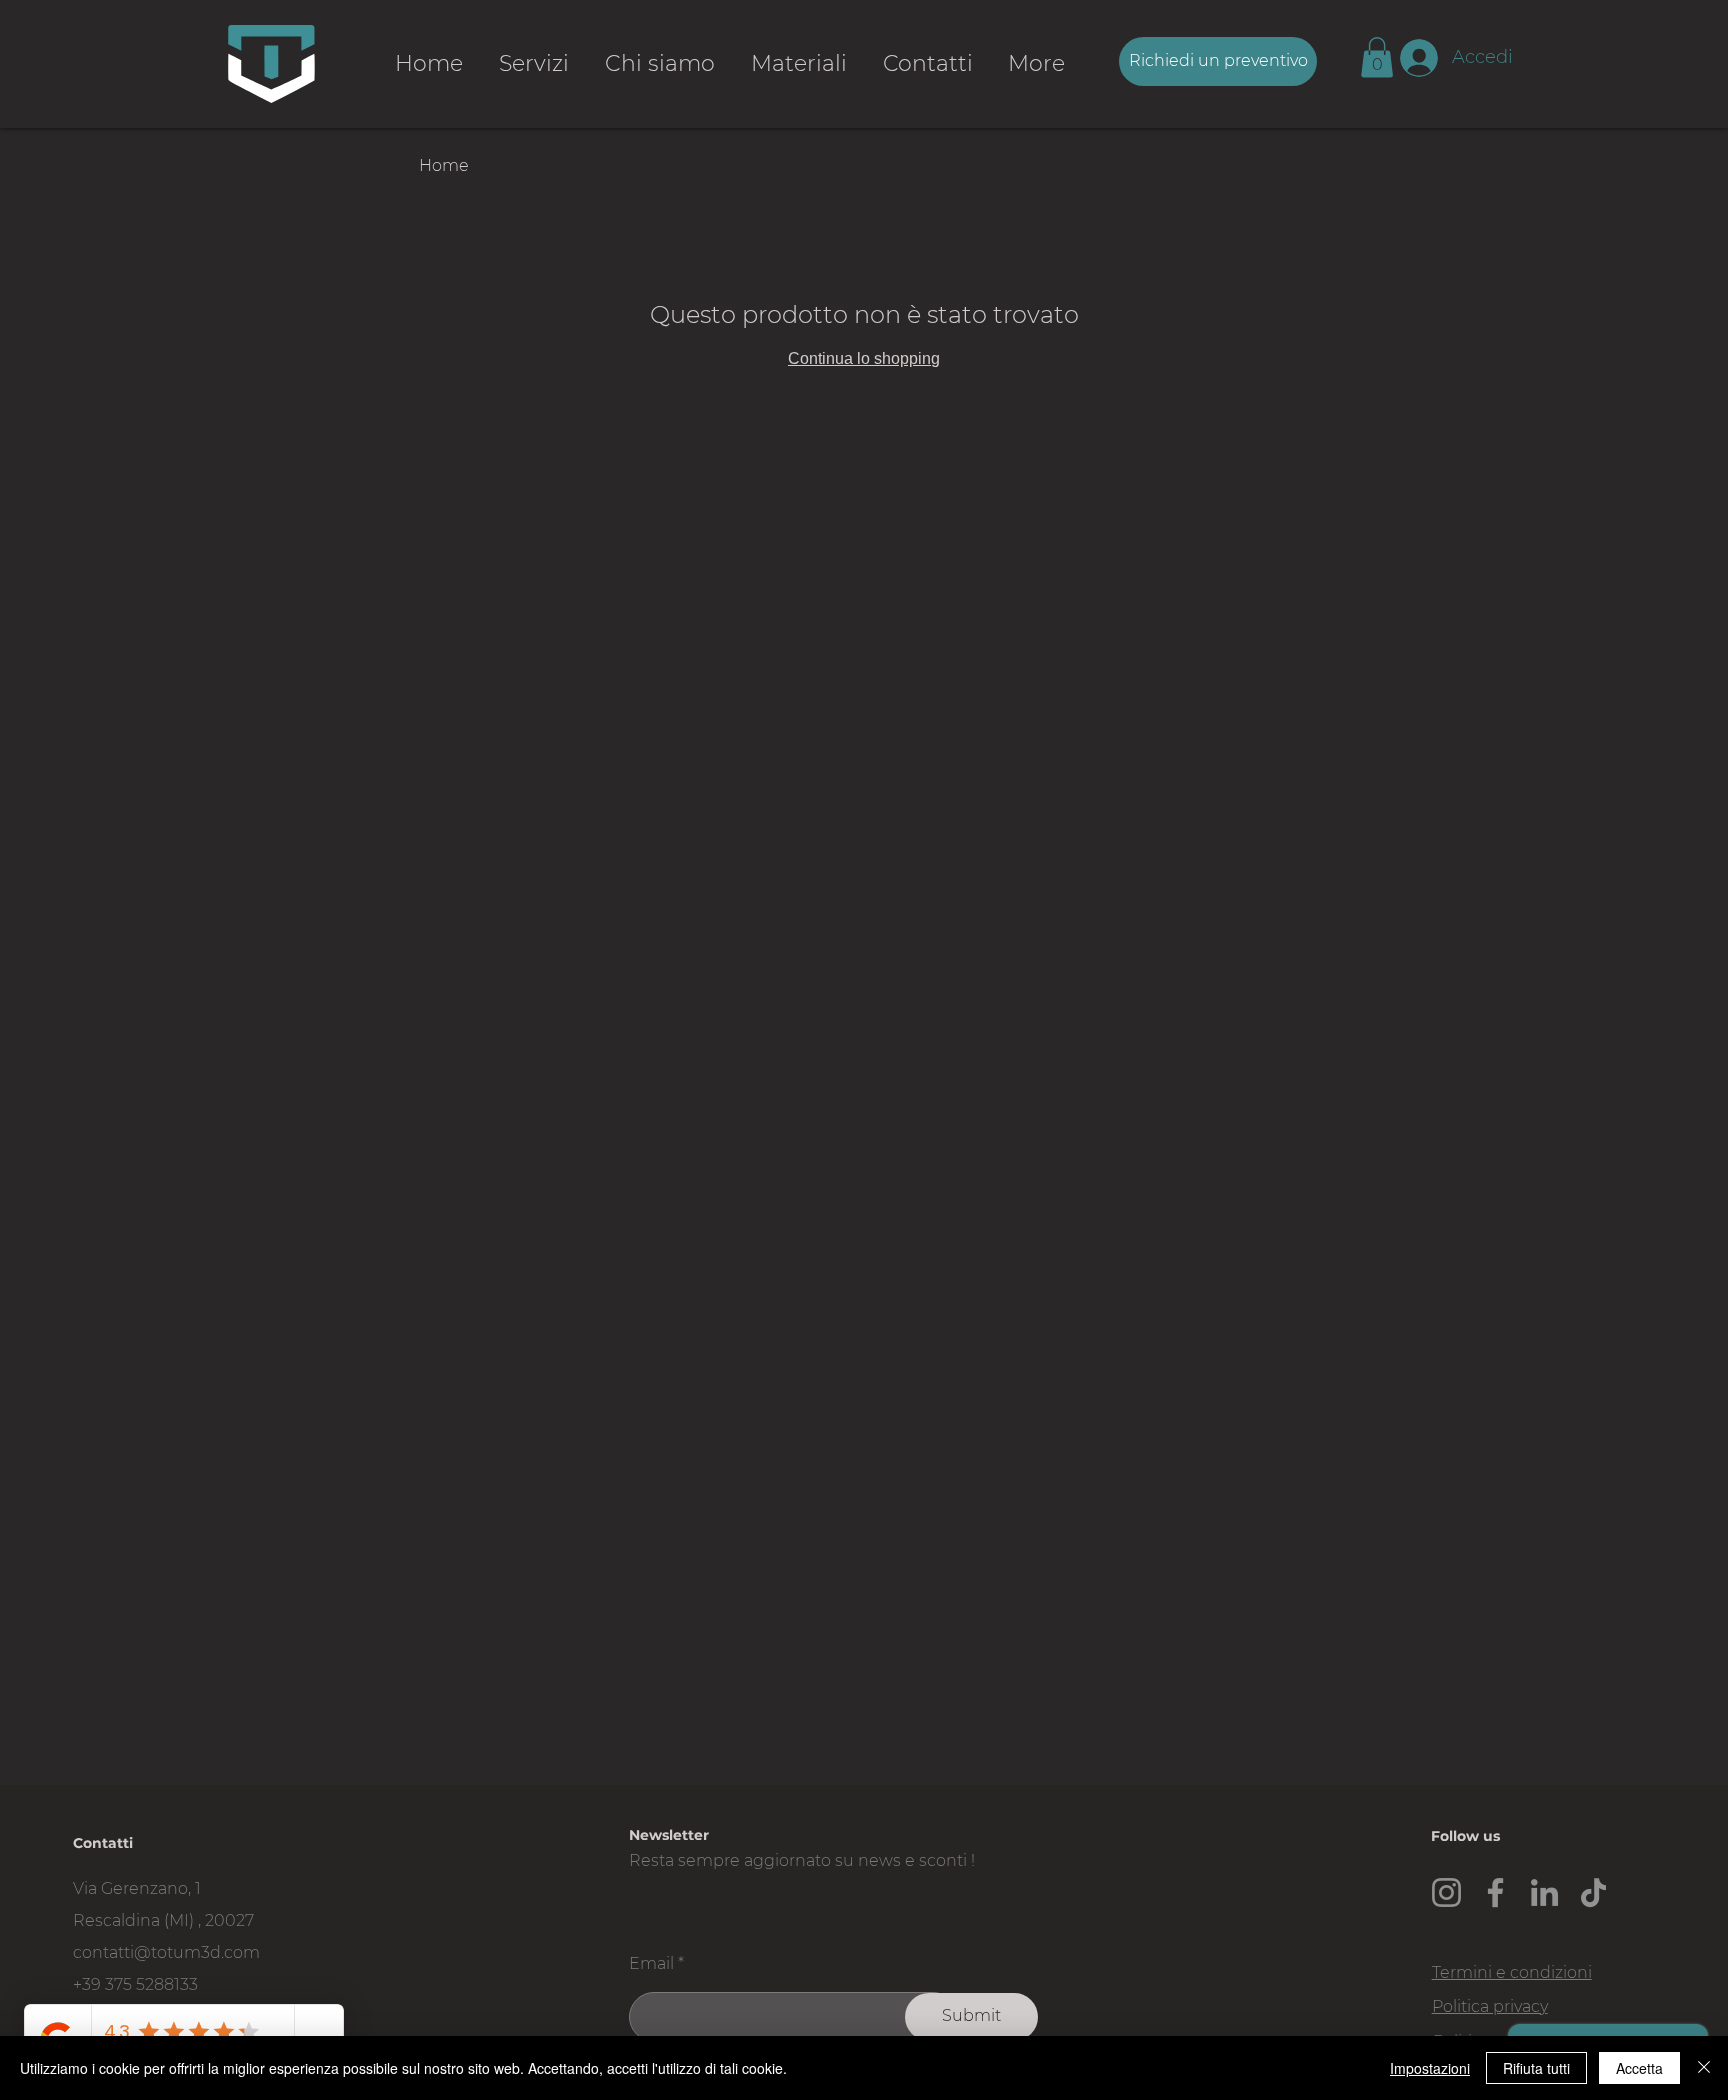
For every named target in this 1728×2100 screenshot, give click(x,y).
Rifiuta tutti (1536, 2068)
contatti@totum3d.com (166, 1952)
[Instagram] (1446, 1892)
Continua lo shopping (864, 358)
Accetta (1639, 2068)
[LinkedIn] (1544, 1892)
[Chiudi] (1704, 2068)
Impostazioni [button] (1430, 2068)
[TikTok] (1593, 1892)
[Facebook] (1495, 1892)
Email (651, 1964)
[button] (1377, 57)
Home (444, 165)
